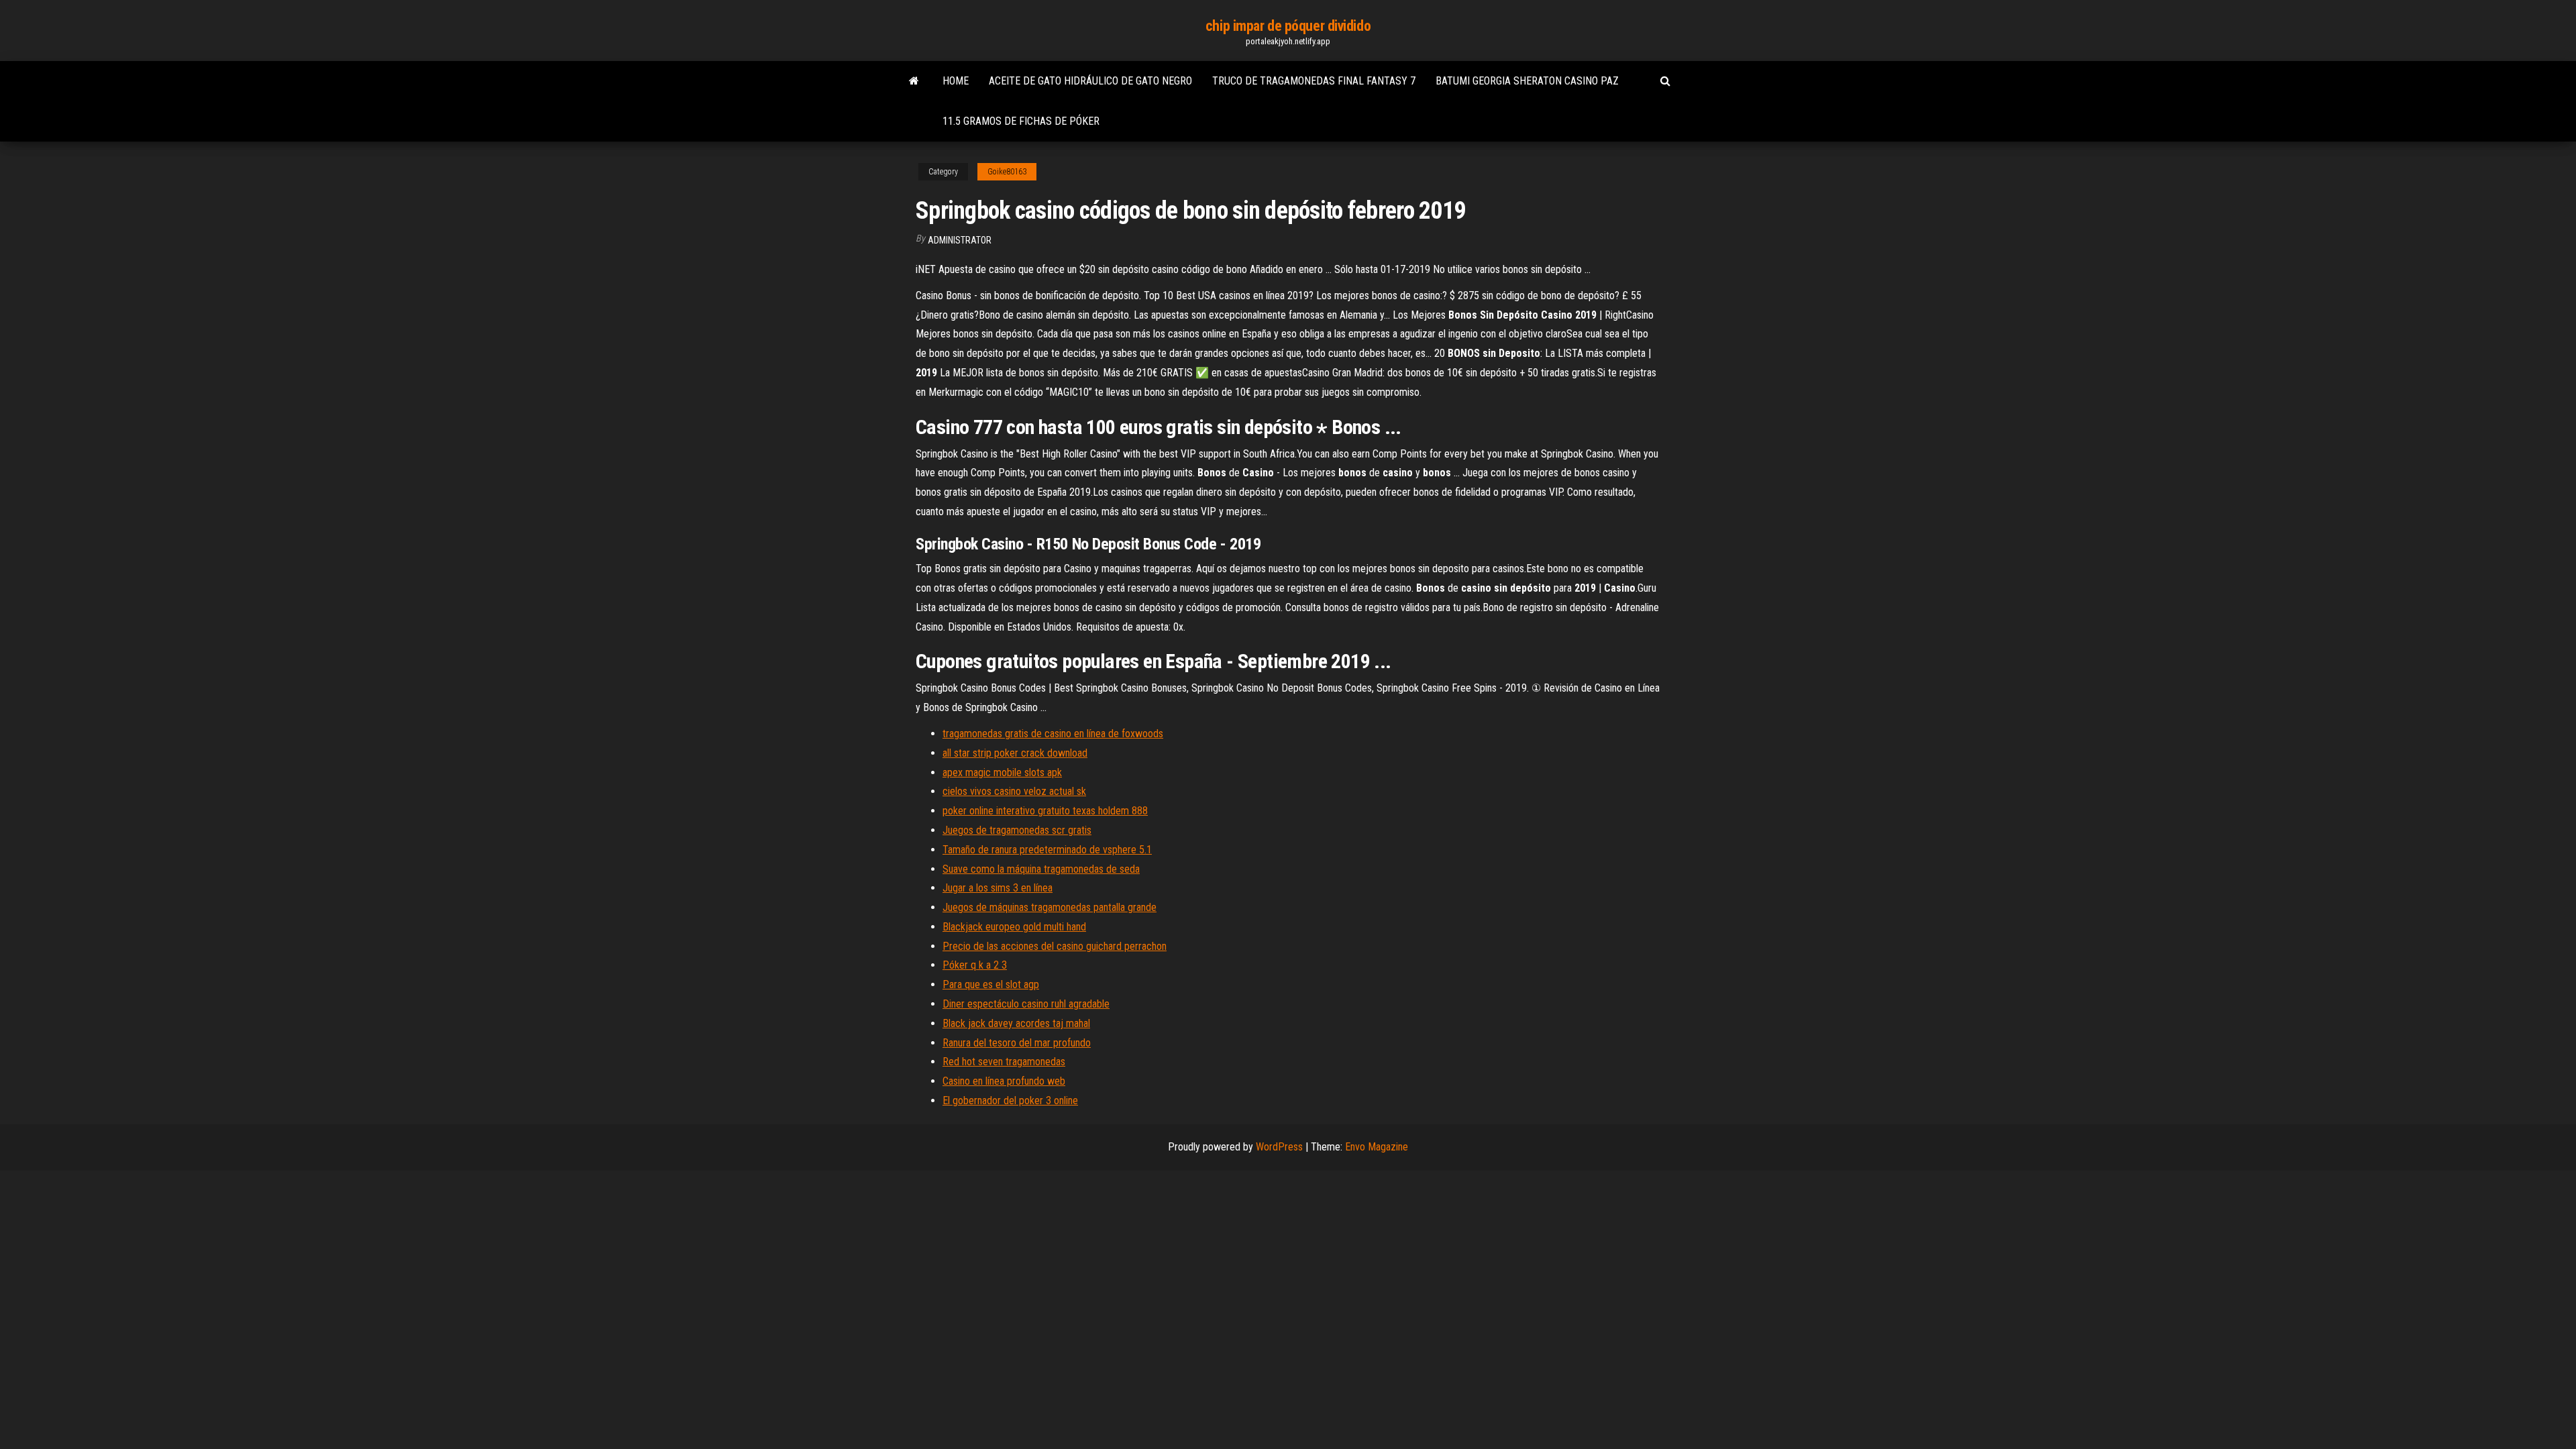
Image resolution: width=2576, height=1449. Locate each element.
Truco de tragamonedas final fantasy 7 (1314, 81)
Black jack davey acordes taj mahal (1016, 1023)
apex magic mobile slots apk (1002, 772)
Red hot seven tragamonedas (1004, 1062)
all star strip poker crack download (1015, 753)
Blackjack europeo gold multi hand (1014, 927)
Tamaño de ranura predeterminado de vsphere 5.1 (1047, 850)
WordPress (1279, 1147)
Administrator (960, 240)
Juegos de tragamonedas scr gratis (1017, 830)
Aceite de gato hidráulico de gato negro (1090, 81)
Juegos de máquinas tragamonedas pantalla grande (1050, 907)
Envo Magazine (1377, 1147)
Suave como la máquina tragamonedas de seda (1041, 869)
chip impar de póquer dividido (1288, 26)
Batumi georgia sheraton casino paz (1527, 81)
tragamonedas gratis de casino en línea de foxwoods (1053, 734)
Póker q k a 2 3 (975, 965)
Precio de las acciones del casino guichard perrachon (1055, 946)
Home (956, 81)
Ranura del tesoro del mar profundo (1017, 1043)
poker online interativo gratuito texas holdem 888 (1045, 811)
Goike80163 (1007, 172)
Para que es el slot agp (991, 984)
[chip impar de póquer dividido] (914, 81)
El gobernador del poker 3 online (1010, 1101)
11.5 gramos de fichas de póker (1021, 121)
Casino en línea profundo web (1004, 1081)
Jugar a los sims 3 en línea (998, 888)
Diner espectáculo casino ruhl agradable (1026, 1004)
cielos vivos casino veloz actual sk (1014, 791)
